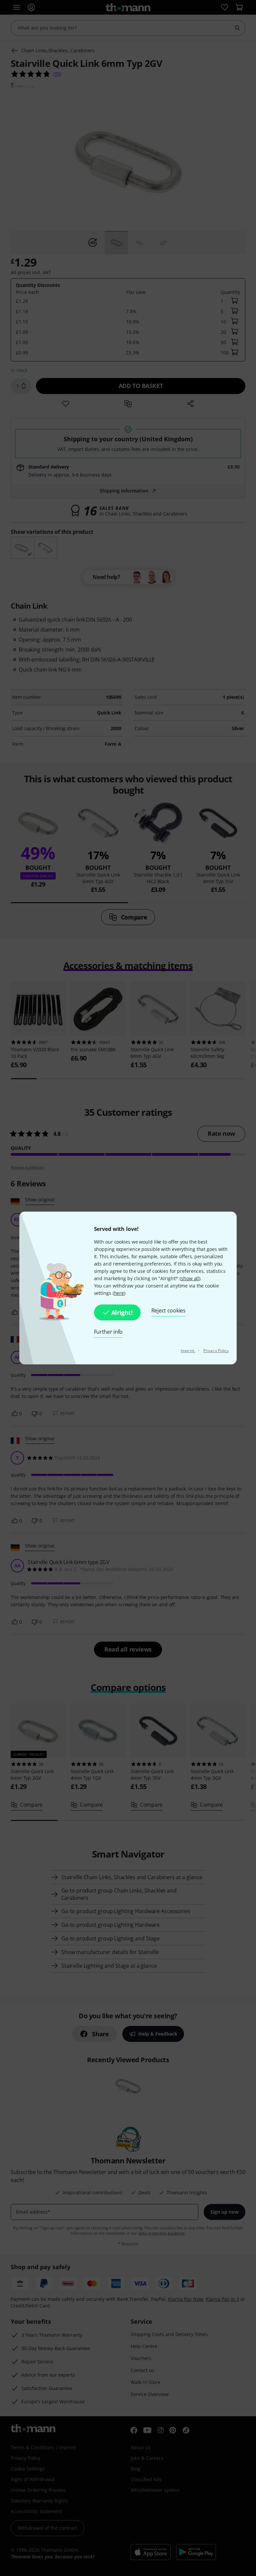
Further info (108, 1332)
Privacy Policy (216, 1351)
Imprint (188, 1351)
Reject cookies (168, 1310)
